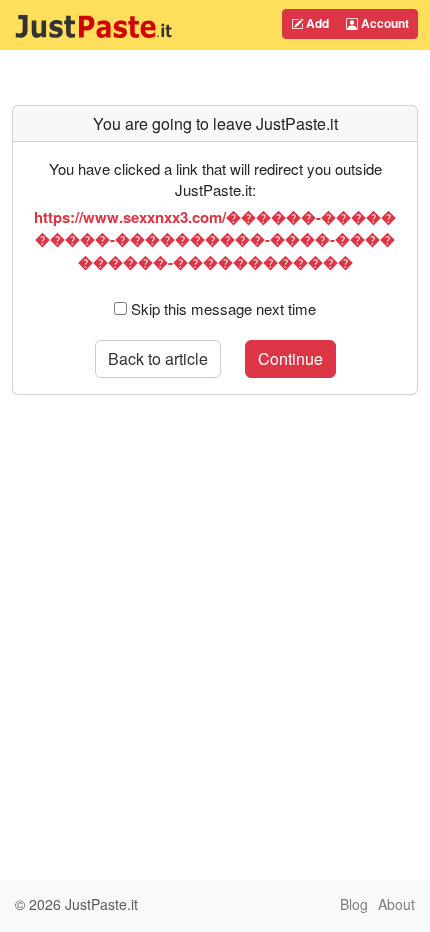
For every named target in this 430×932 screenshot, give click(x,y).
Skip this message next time (223, 308)
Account (383, 23)
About (396, 904)
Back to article (158, 358)
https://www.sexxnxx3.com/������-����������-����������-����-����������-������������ (215, 239)
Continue (290, 358)
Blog (354, 904)
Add (316, 23)
